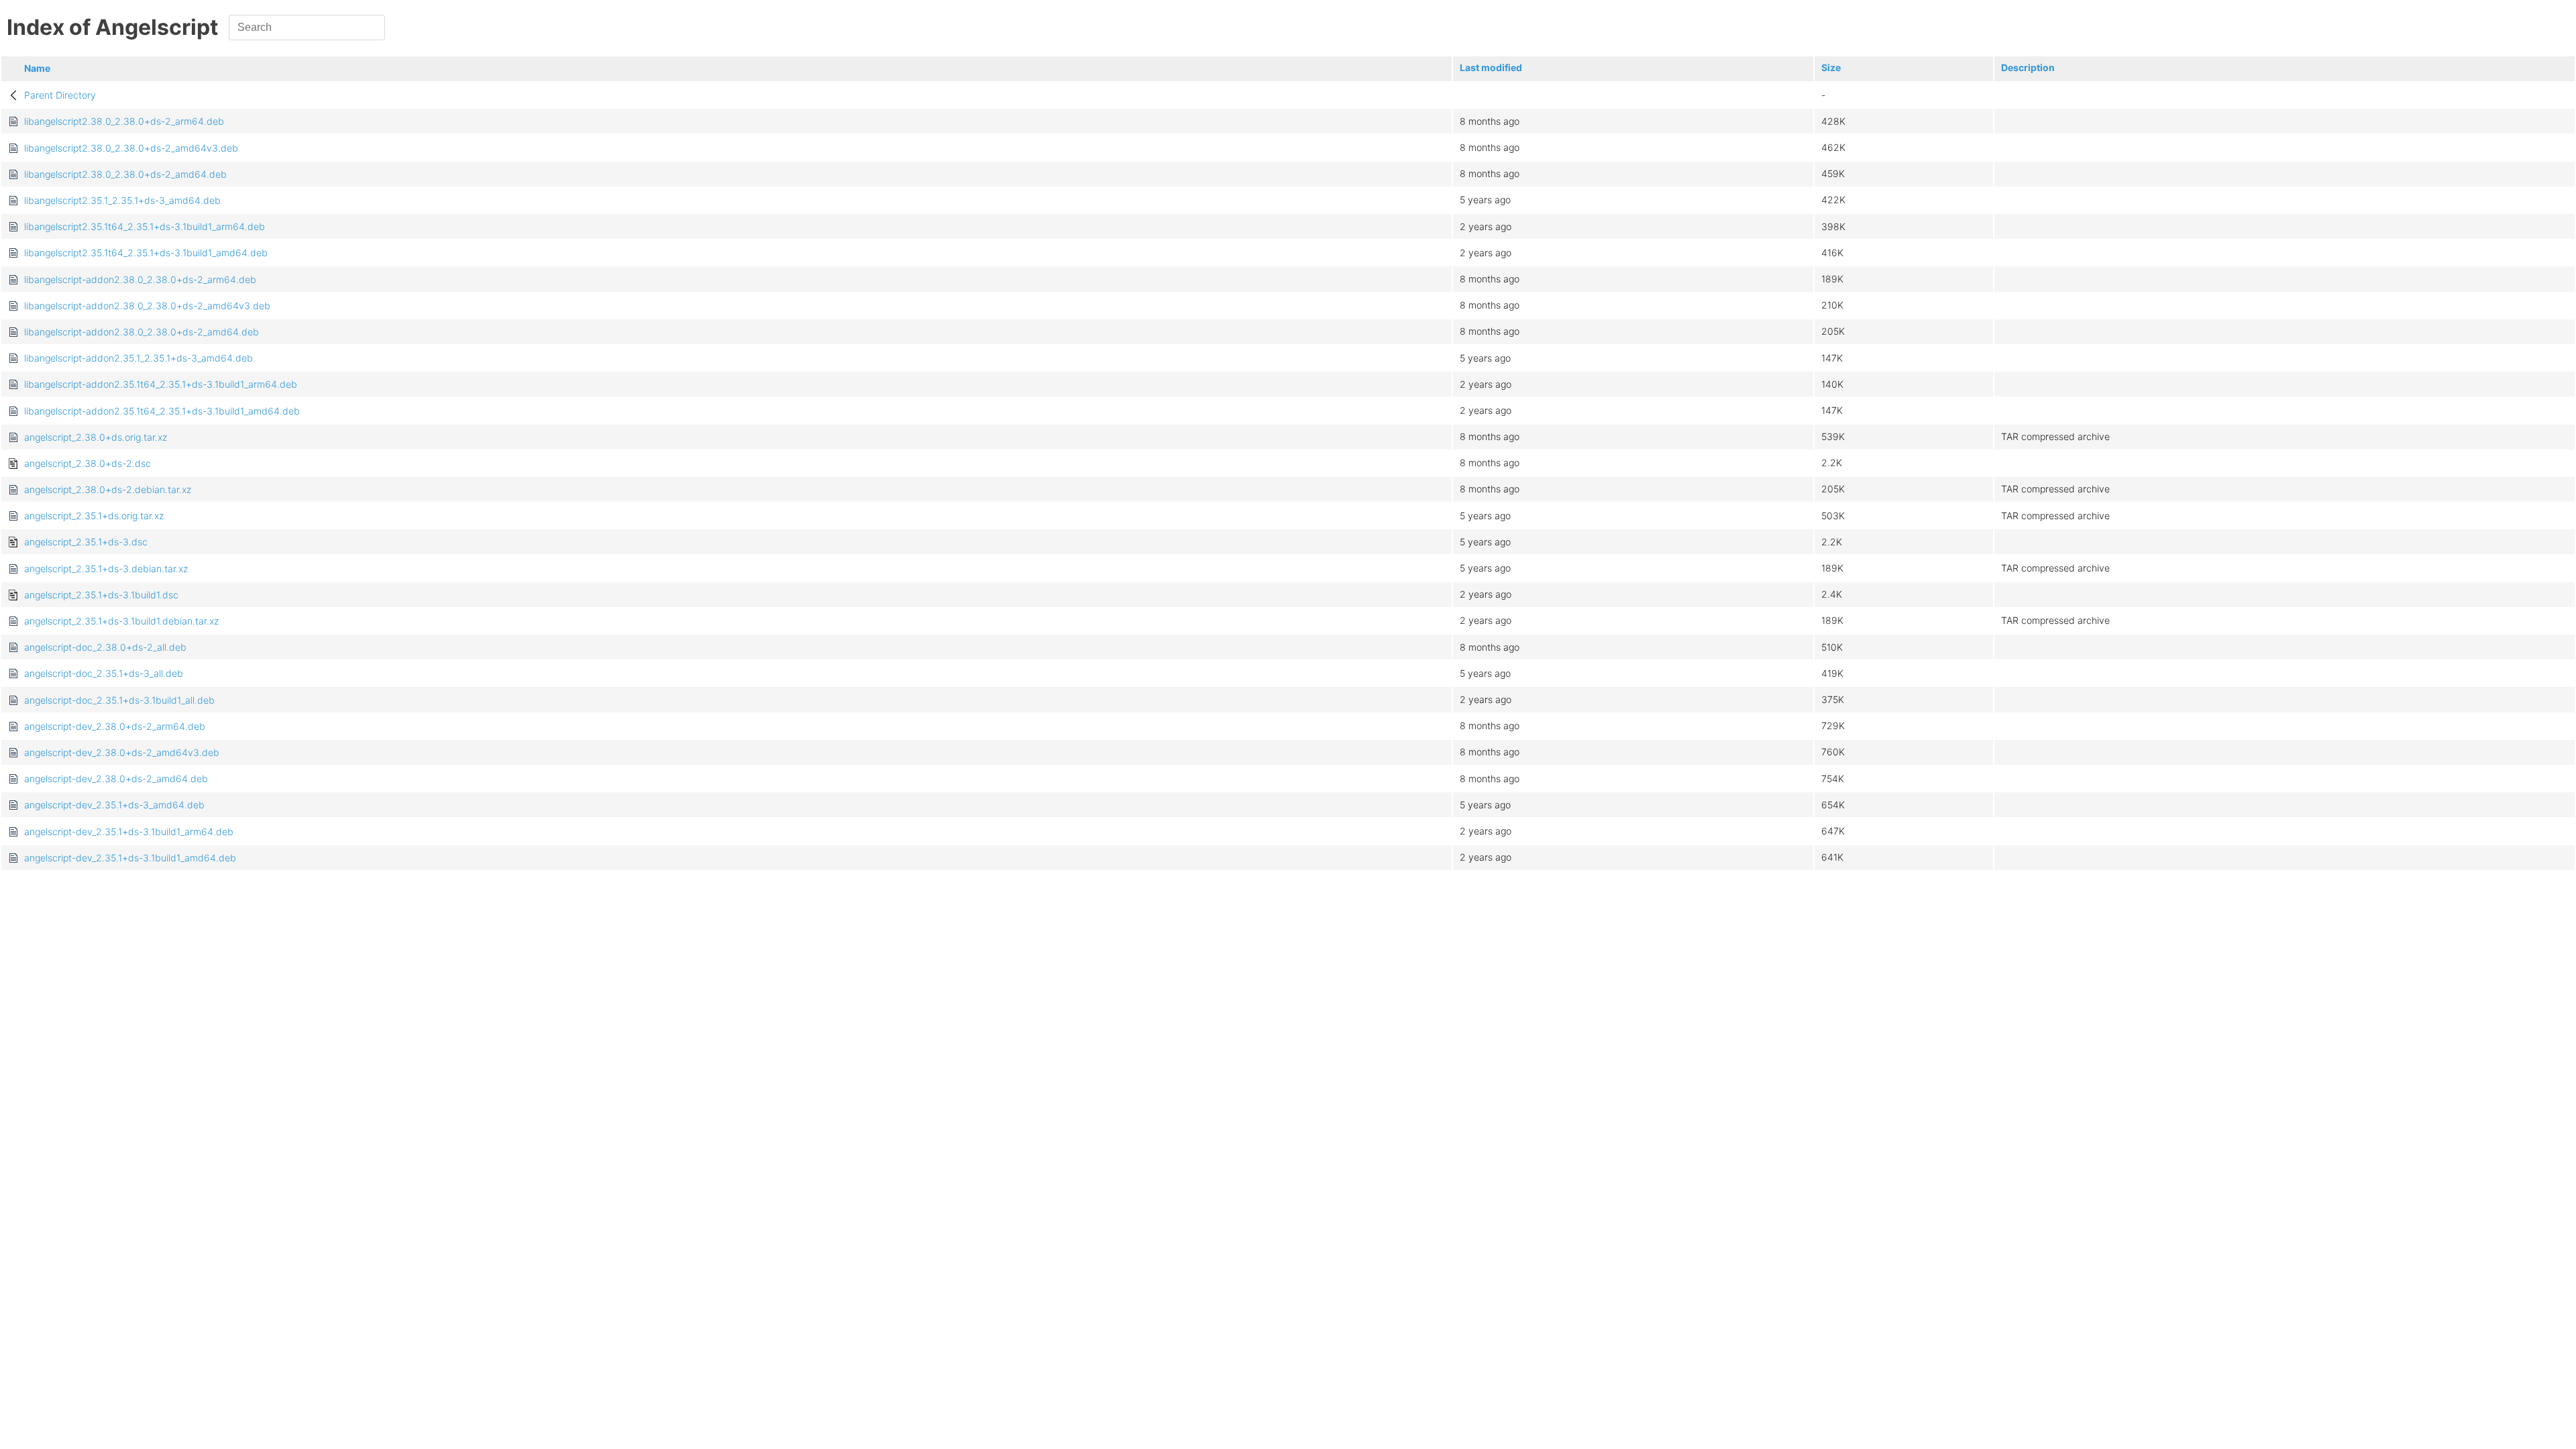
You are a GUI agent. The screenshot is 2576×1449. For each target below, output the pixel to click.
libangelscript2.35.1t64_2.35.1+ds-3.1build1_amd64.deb (146, 253)
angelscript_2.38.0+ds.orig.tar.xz (96, 437)
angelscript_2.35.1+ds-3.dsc (86, 542)
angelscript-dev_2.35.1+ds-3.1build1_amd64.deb (130, 858)
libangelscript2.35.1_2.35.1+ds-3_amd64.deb (122, 200)
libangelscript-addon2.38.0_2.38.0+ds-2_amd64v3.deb (147, 306)
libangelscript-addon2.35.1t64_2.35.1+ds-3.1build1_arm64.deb (161, 384)
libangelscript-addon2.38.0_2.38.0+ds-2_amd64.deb (142, 332)
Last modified (1491, 67)
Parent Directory (60, 95)
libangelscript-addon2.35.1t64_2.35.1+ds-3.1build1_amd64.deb (162, 411)
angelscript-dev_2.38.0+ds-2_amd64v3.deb (122, 752)
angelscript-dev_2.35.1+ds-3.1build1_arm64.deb (129, 831)
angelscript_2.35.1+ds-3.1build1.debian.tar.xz (121, 621)
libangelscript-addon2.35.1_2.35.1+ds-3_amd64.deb (139, 358)
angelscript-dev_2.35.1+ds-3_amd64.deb (114, 805)
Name (37, 68)
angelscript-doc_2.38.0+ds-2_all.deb (105, 647)
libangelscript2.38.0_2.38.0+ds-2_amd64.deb (125, 174)
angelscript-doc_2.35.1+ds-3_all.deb (104, 673)
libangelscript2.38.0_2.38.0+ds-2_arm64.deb (124, 121)
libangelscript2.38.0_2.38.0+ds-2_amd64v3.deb (131, 148)
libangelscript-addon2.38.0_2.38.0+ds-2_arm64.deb (140, 279)
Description (2028, 67)
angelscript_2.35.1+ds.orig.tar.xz (94, 516)
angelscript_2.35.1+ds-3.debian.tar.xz (106, 569)
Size (1831, 67)
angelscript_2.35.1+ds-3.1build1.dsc (101, 595)
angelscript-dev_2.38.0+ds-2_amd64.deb (116, 779)
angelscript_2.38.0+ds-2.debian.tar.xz (108, 489)
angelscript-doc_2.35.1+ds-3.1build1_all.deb (119, 700)
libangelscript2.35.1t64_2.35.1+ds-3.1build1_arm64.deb (145, 226)
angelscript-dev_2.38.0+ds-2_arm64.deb (115, 726)
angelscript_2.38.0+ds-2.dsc (88, 463)
